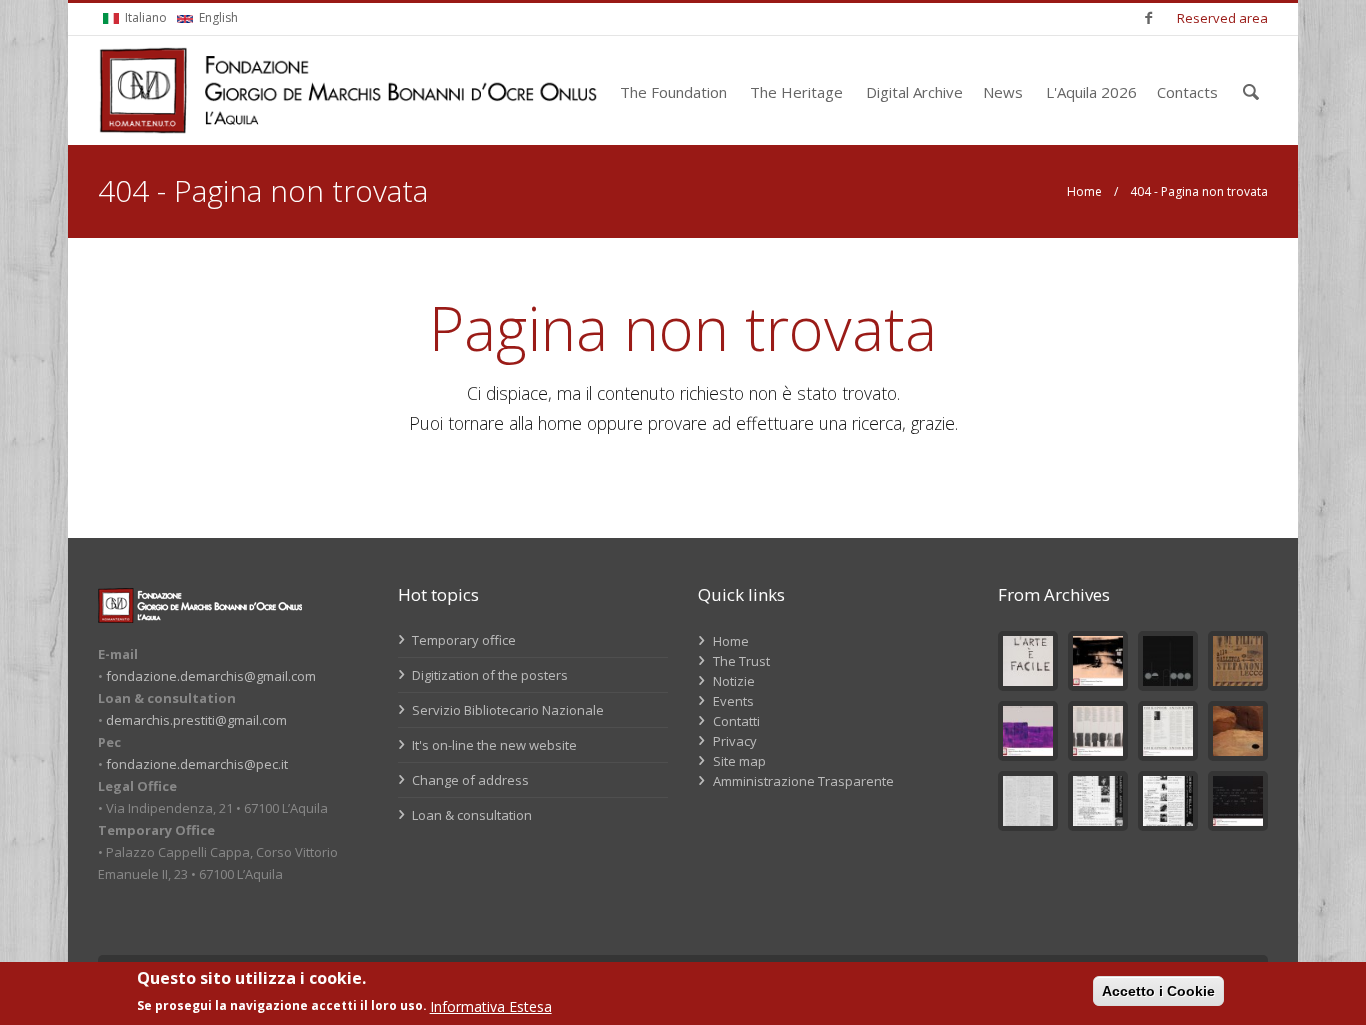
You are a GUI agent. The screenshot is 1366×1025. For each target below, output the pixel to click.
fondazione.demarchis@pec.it (197, 764)
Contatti (736, 721)
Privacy (735, 741)
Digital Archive (914, 92)
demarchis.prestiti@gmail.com (196, 720)
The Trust (741, 661)
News (1003, 92)
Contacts (1187, 92)
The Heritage (796, 92)
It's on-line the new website (493, 745)
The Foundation (673, 92)
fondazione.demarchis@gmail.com (211, 676)
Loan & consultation (470, 815)
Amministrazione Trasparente (803, 781)
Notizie (734, 681)
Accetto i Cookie (1158, 991)
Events (733, 701)
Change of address (469, 780)
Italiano (144, 17)
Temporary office (462, 640)
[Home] (348, 90)
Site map (739, 761)
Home (1084, 191)
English (217, 17)
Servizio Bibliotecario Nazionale (506, 710)
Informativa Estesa (491, 1006)
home (560, 423)
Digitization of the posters (488, 675)
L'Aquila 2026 (1091, 92)
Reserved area (1222, 18)
